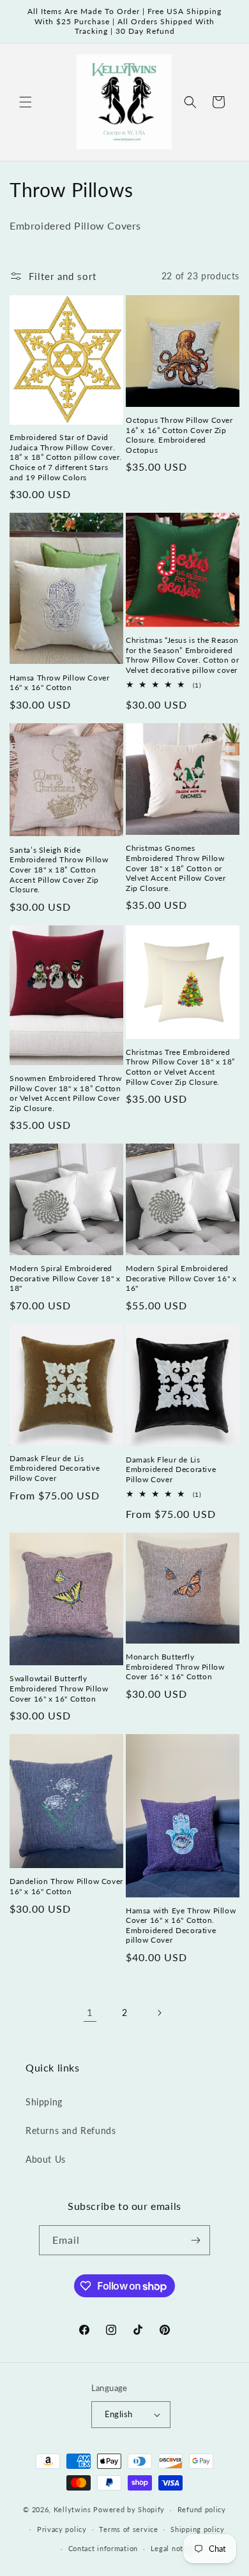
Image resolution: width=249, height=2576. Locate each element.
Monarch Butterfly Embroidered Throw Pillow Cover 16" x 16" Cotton (175, 1667)
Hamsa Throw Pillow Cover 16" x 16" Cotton (59, 683)
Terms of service (128, 2529)
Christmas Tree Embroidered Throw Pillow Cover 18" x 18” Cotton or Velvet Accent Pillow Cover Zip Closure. (180, 1067)
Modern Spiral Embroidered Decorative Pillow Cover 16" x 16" (181, 1278)
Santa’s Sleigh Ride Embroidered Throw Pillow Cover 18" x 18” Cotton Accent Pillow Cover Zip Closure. (59, 870)
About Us (46, 2159)
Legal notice (172, 2548)
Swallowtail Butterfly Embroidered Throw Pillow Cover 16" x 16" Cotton (59, 1688)
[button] (26, 102)
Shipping (44, 2102)
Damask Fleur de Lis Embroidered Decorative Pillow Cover (55, 1468)
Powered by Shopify (129, 2509)
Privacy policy (62, 2529)
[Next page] (159, 2013)
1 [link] (90, 2012)
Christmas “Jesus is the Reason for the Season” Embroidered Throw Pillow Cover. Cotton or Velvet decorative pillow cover (182, 655)
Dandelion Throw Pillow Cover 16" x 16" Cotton (66, 1886)
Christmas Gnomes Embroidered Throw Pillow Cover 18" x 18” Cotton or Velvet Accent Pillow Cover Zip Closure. (176, 868)
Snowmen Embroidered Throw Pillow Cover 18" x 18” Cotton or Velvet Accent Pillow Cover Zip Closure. (66, 1093)
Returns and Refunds (71, 2131)
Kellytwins (72, 2509)
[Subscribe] (195, 2240)
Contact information (103, 2548)
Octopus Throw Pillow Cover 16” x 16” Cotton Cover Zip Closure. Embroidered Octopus (179, 435)
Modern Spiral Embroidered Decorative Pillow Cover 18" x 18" (65, 1278)
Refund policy (202, 2509)
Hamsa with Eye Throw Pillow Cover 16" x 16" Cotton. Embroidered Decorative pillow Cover (181, 1925)
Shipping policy (198, 2529)
